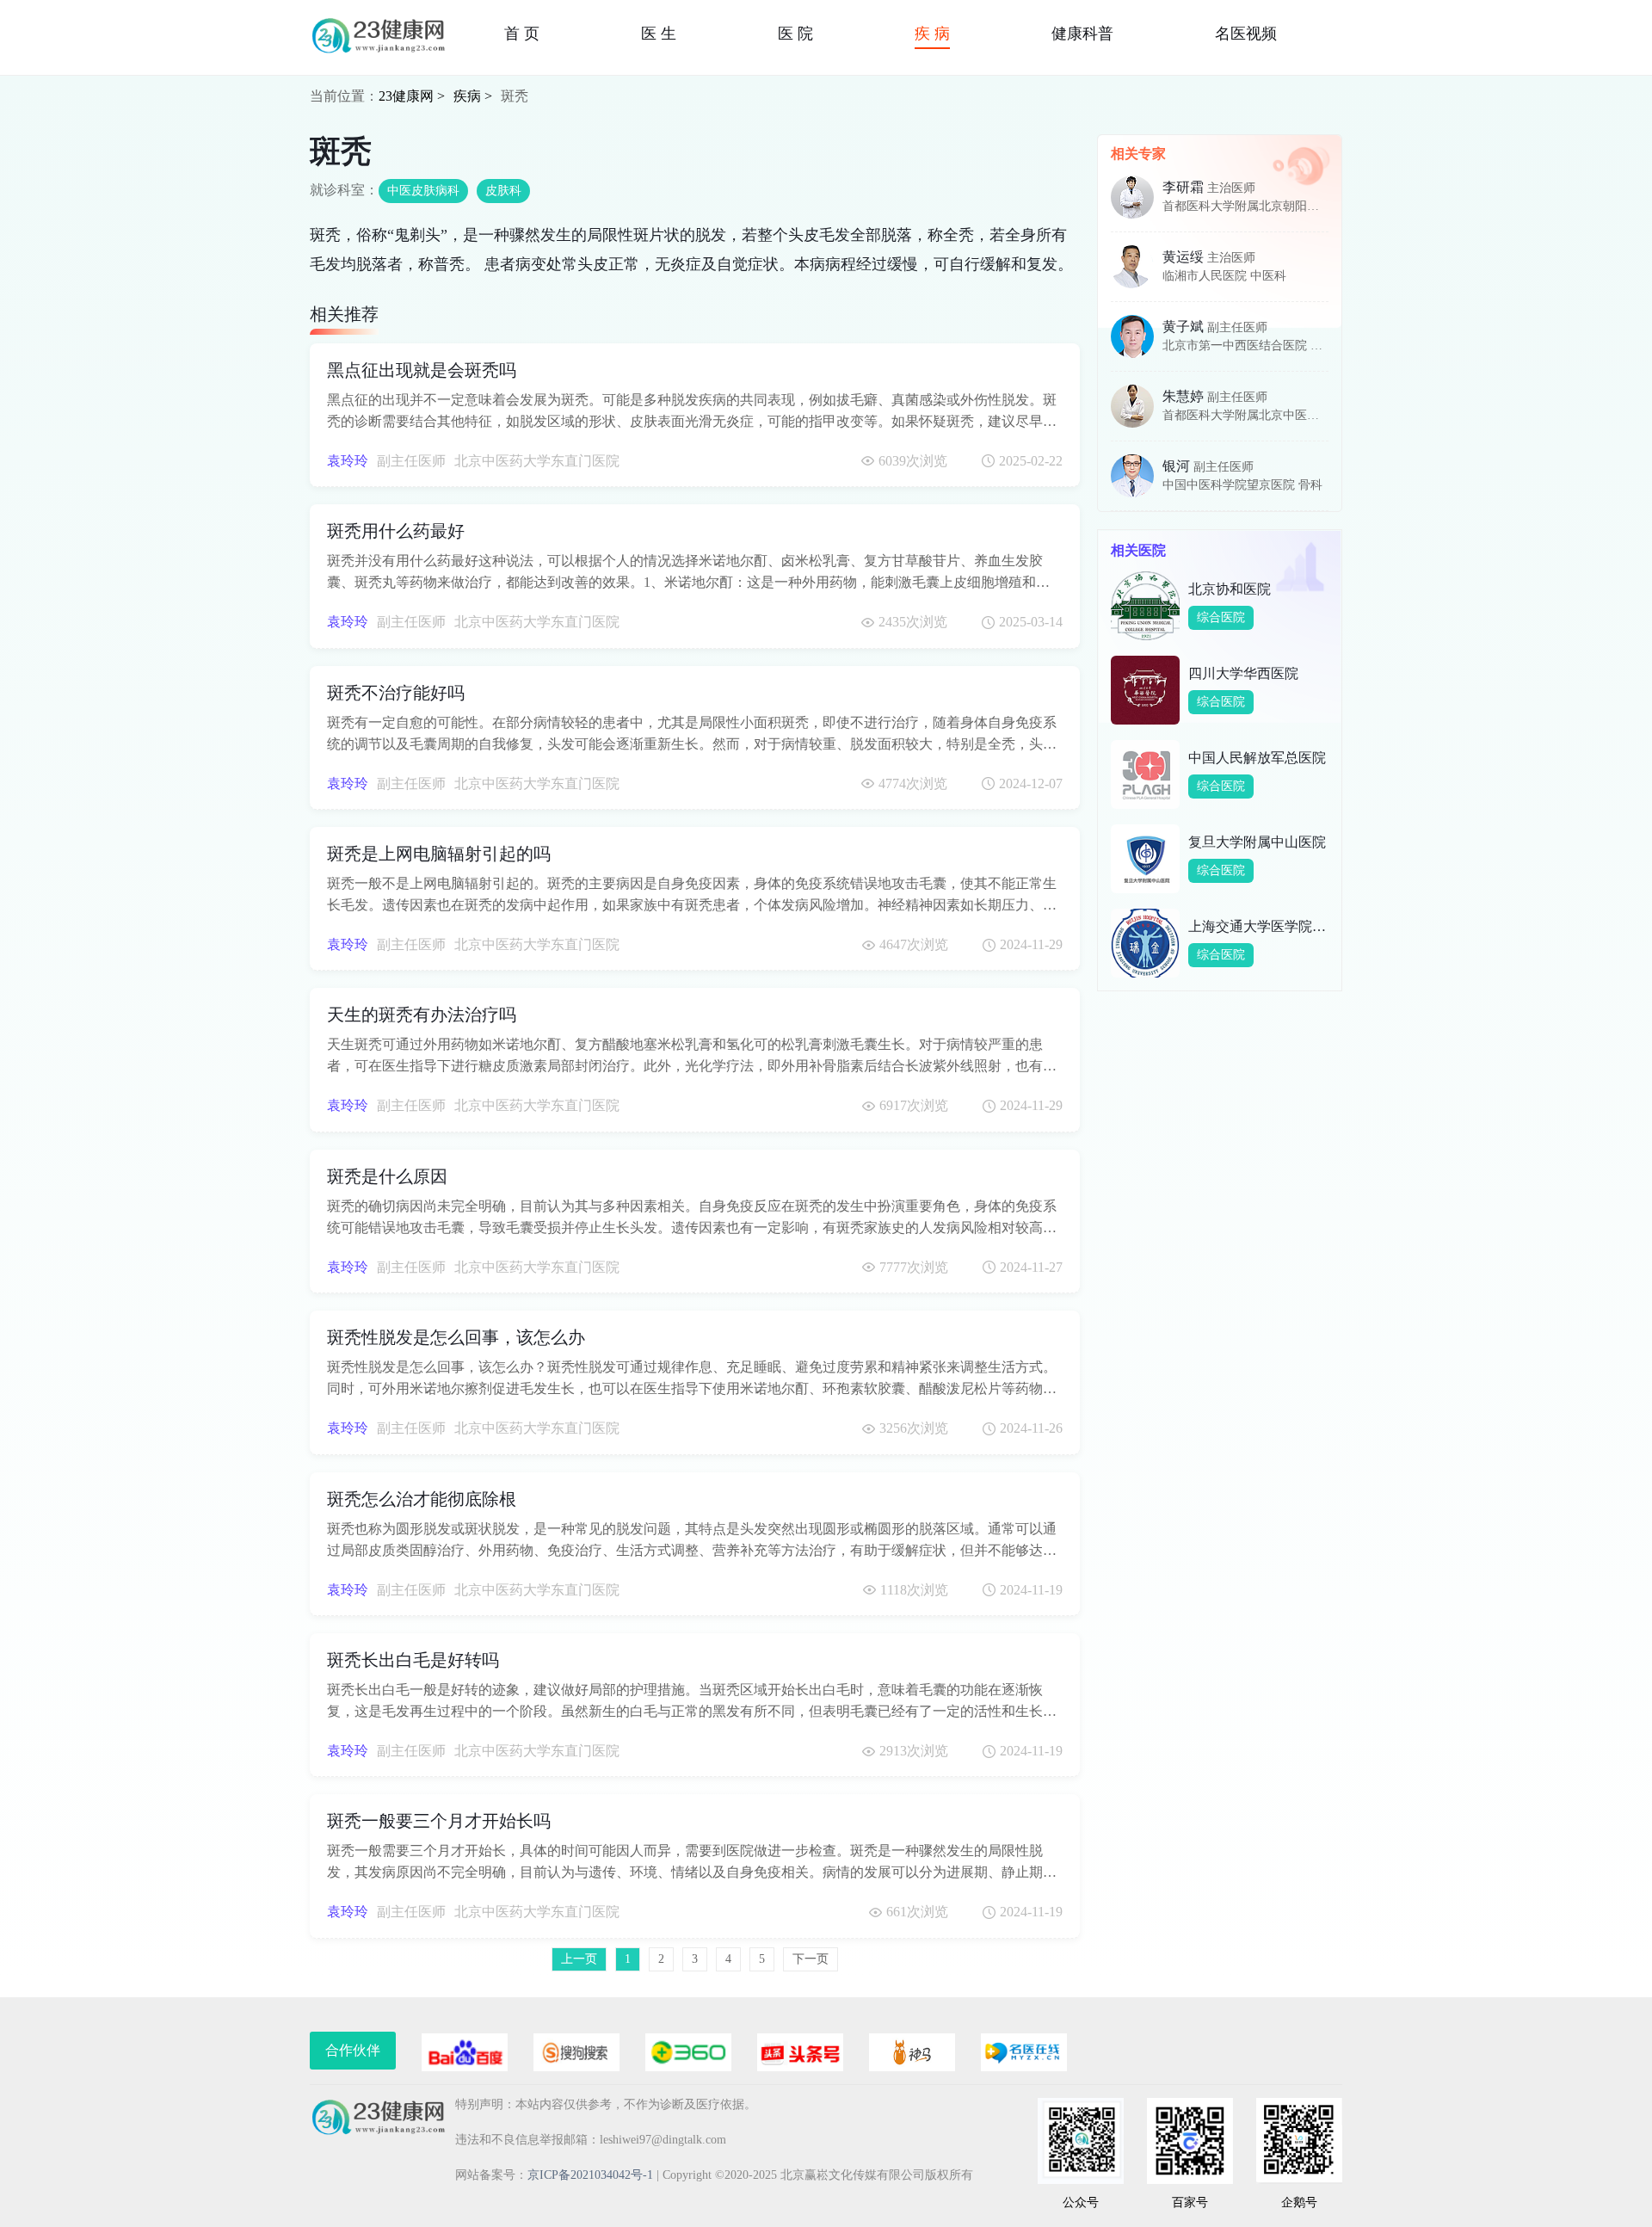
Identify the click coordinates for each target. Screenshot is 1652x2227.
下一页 (811, 1959)
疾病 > (473, 96)
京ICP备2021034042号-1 (590, 2175)
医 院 (795, 34)
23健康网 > (412, 96)
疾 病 (932, 34)
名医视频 (1246, 34)
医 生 (659, 34)
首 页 (522, 34)
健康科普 (1082, 34)
